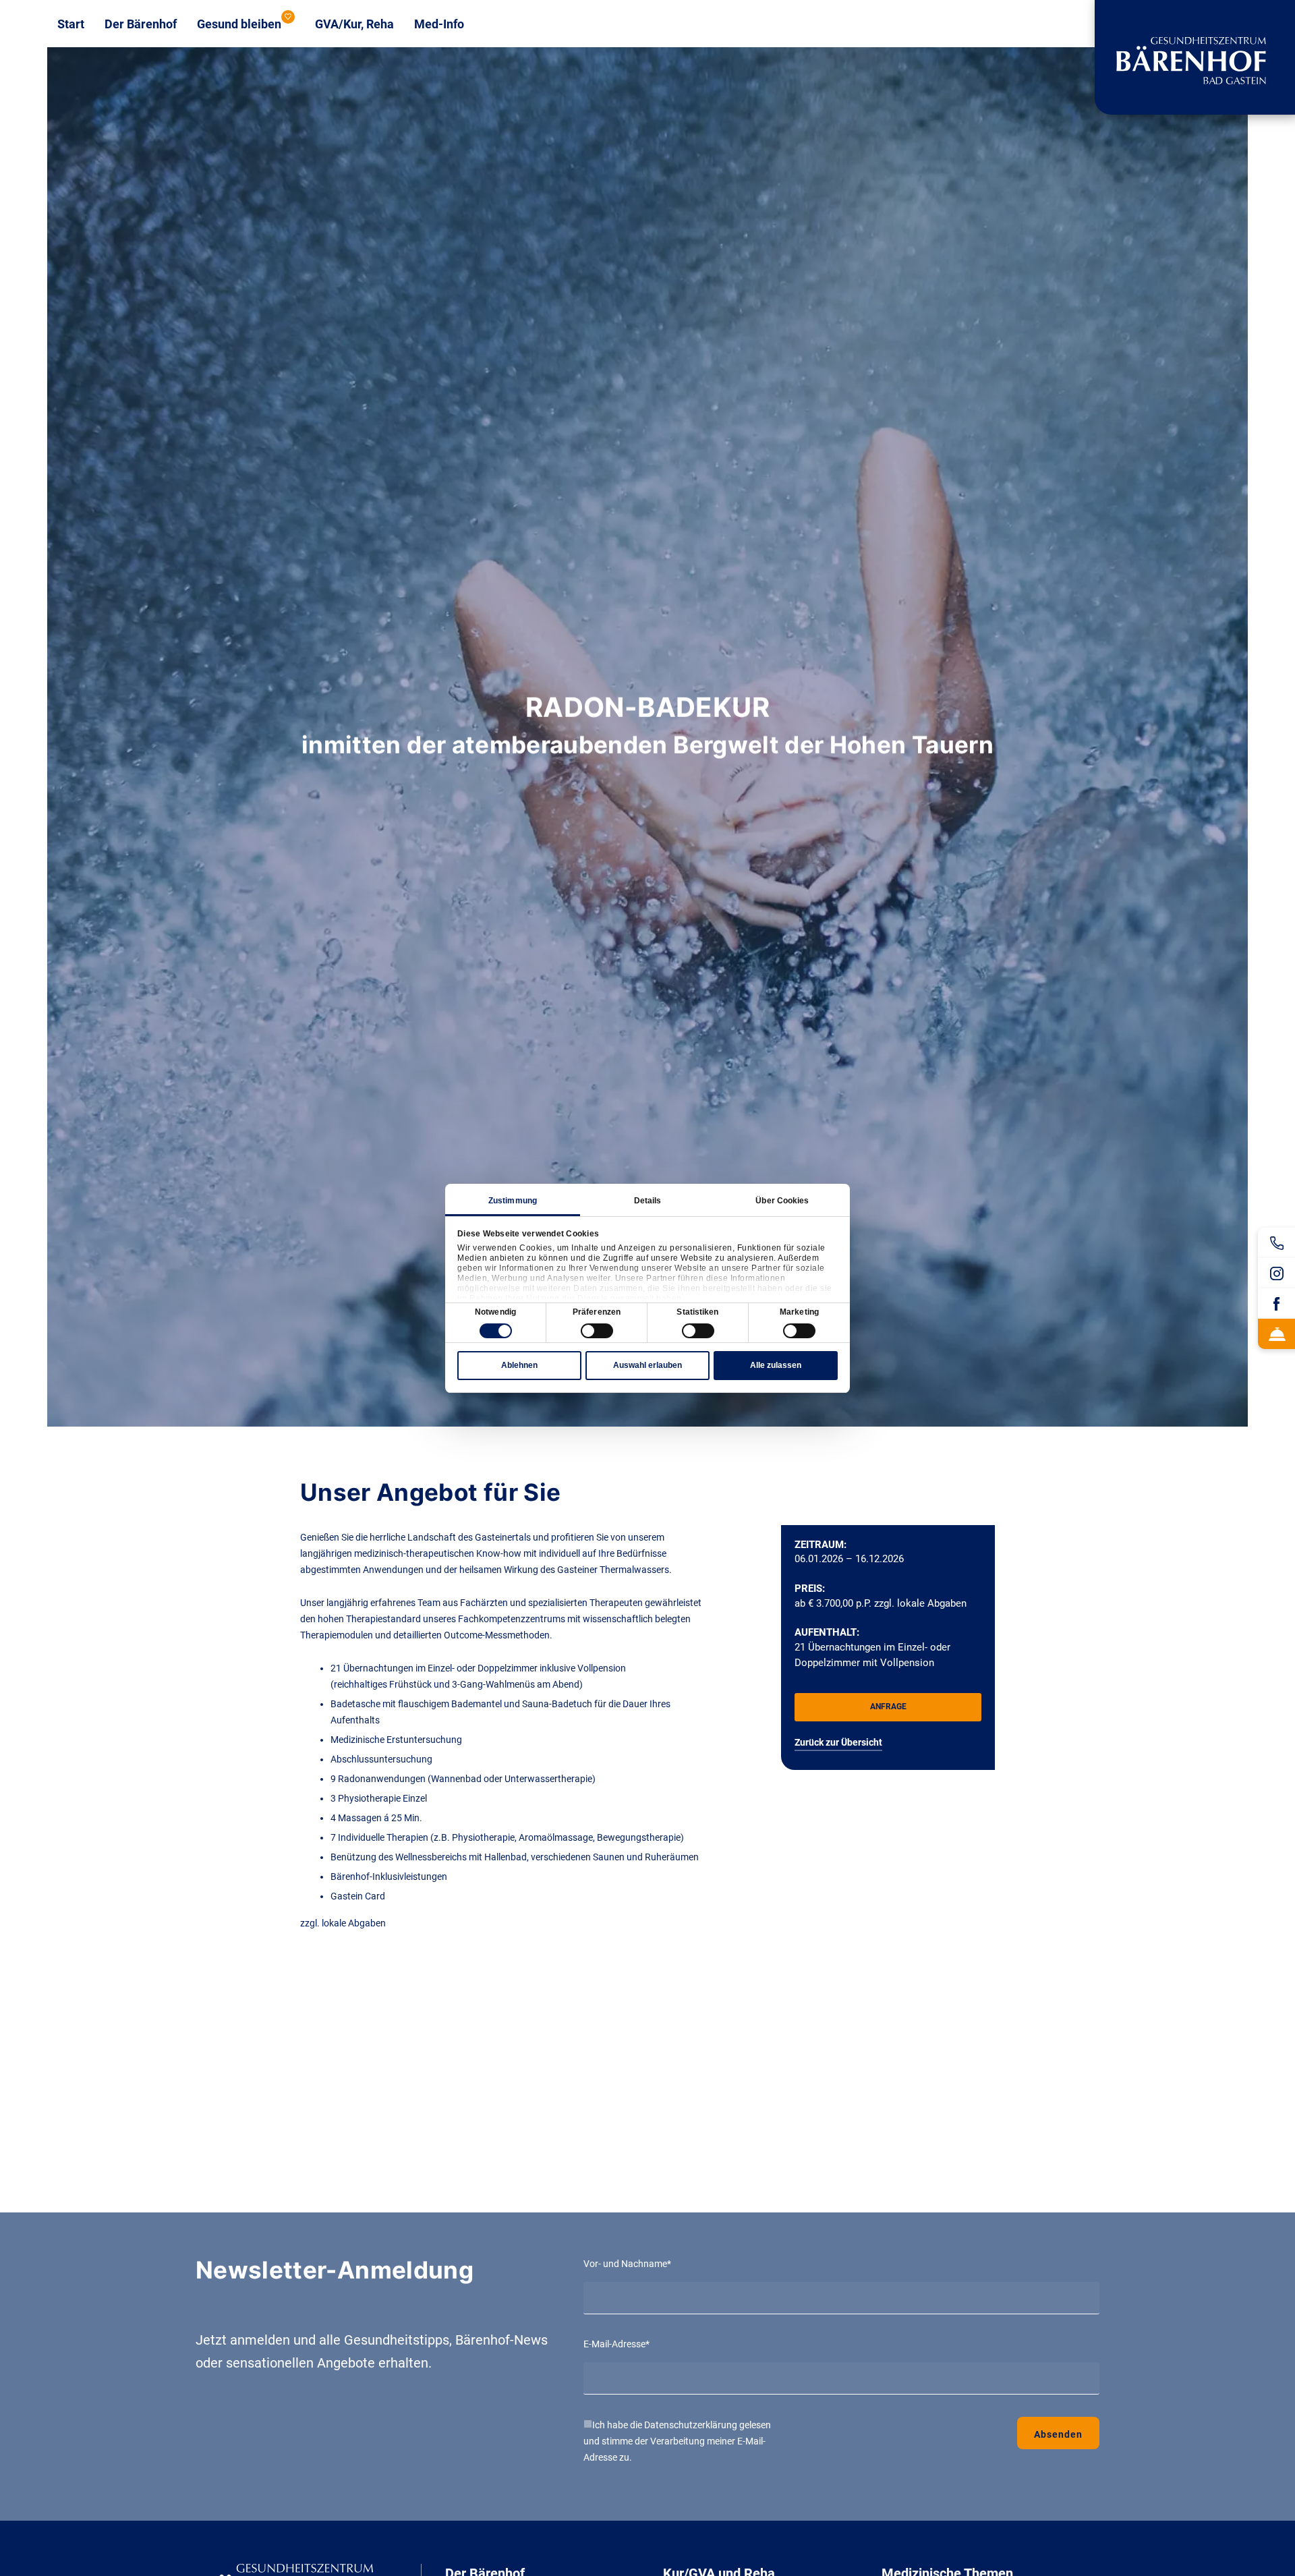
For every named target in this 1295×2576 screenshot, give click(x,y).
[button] (888, 1707)
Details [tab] (648, 1201)
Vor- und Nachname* (627, 2264)
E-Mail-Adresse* (616, 2344)
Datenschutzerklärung (691, 2425)
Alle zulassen (776, 1365)
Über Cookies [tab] (782, 1201)
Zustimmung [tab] (513, 1201)
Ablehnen (519, 1365)
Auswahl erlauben (647, 1365)
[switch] (597, 1331)
